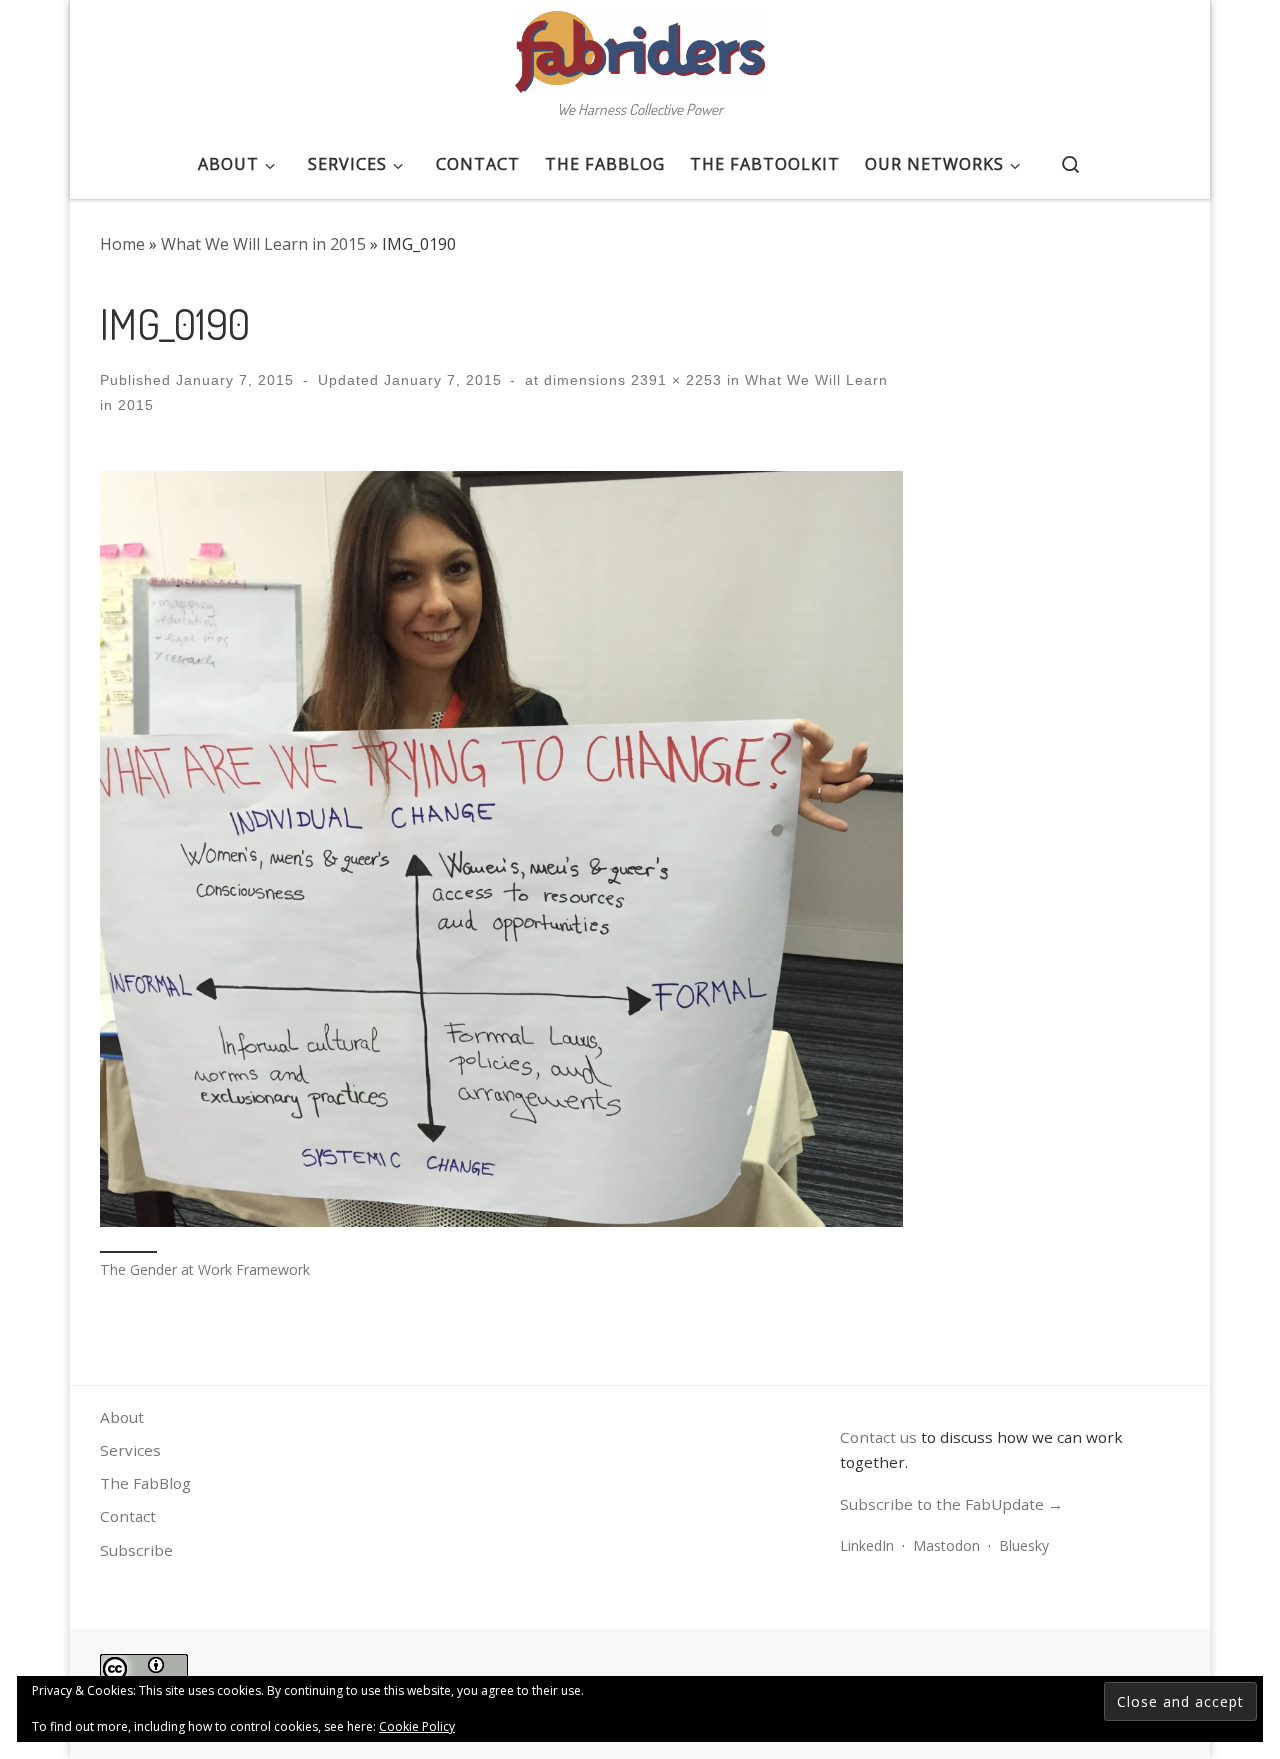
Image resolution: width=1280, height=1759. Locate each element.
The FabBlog (145, 1483)
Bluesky (1024, 1545)
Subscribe (136, 1550)
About (122, 1417)
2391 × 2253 (674, 380)
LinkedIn (867, 1545)
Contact (128, 1516)
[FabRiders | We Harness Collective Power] (640, 46)
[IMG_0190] (501, 849)
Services (130, 1450)
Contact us (878, 1437)
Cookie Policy (417, 1726)
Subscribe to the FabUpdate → (951, 1504)
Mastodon (946, 1545)
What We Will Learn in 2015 (263, 244)
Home (122, 244)
